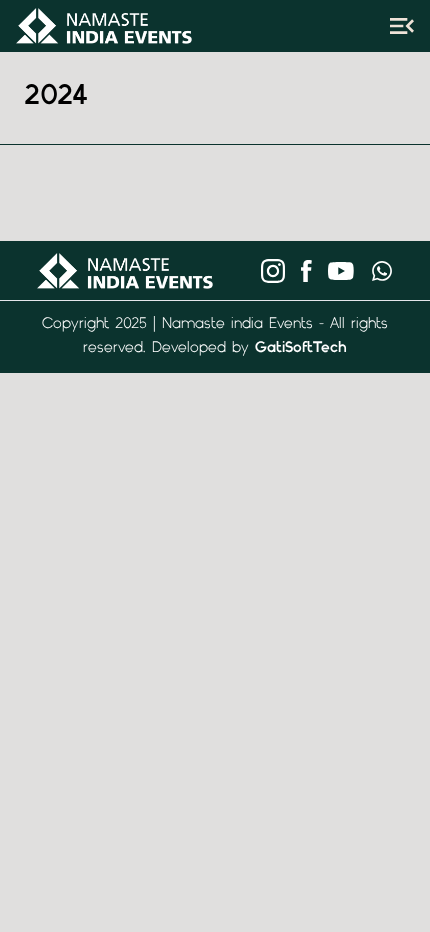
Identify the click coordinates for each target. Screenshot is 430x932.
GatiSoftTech (301, 348)
